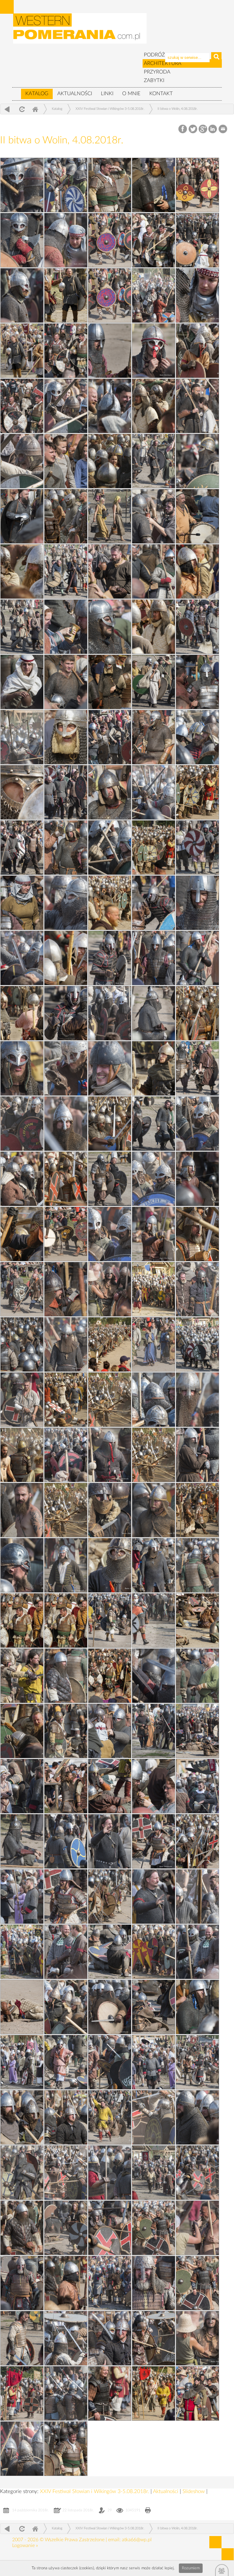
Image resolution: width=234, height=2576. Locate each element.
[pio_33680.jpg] (22, 1289)
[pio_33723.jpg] (197, 1731)
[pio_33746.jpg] (22, 903)
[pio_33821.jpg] (66, 240)
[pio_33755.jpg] (22, 185)
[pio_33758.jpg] (66, 406)
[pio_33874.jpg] (22, 571)
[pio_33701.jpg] (66, 351)
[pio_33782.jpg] (154, 1786)
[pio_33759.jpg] (110, 351)
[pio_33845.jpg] (22, 1731)
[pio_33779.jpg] (110, 1897)
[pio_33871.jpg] (154, 627)
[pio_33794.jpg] (22, 1400)
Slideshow (194, 2491)
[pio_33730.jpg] (110, 1510)
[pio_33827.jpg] (197, 2283)
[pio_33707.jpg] (110, 2283)
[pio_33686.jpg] (66, 1013)
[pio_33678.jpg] (154, 1344)
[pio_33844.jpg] (154, 1731)
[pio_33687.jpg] (110, 958)
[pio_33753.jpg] (110, 571)
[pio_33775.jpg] (197, 2007)
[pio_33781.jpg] (66, 1841)
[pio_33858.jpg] (22, 1234)
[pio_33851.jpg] (66, 1510)
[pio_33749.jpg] (154, 737)
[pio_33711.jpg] (22, 2173)
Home (35, 109)
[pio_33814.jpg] (197, 516)
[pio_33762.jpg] (22, 240)
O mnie (131, 93)
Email (223, 129)
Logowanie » (25, 2545)
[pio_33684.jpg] (197, 1068)
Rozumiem (191, 2568)
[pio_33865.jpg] (110, 903)
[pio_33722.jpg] (110, 1786)
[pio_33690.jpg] (22, 848)
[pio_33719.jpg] (66, 1897)
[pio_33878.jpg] (154, 406)
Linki (107, 93)
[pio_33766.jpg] (66, 2338)
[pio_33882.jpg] (110, 240)
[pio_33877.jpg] (110, 461)
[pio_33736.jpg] (22, 1344)
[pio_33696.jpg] (66, 571)
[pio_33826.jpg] (110, 2338)
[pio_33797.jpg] (154, 1234)
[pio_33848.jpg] (22, 1620)
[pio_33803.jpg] (154, 1013)
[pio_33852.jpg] (154, 1455)
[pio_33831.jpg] (110, 2173)
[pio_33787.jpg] (154, 1620)
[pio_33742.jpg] (66, 1068)
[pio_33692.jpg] (110, 737)
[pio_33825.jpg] (22, 2393)
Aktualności (75, 93)
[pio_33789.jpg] (66, 1565)
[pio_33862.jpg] (197, 1013)
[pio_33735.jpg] (66, 185)
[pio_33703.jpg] (154, 240)
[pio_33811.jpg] (66, 682)
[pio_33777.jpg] (154, 1952)
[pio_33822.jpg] (110, 185)
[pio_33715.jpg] (154, 2007)
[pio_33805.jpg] (22, 958)
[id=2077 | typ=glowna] (16, 91)
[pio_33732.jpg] (66, 1455)
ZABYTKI (154, 80)
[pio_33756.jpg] (197, 461)
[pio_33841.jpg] (110, 1841)
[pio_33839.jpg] (154, 1897)
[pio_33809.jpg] (197, 737)
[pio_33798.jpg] (197, 1179)
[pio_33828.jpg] (66, 2283)
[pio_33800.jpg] (22, 1179)
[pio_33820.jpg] (22, 295)
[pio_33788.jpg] (197, 1565)
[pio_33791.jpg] (22, 1510)
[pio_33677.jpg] (66, 1620)
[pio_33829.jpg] (154, 2228)
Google (203, 129)
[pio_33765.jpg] (154, 2338)
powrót (7, 109)
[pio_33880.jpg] (22, 351)
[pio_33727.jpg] (110, 1620)
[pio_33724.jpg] (66, 1731)
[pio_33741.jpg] (22, 1124)
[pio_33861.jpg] (154, 1068)
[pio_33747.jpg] (66, 848)
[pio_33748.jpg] (110, 792)
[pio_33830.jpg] (22, 2228)
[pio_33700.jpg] (22, 406)
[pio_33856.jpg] (154, 1289)
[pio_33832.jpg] (197, 2117)
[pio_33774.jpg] (110, 2062)
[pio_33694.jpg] (197, 627)
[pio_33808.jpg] (154, 792)
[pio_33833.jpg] (66, 2117)
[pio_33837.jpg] (197, 1952)
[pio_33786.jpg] (66, 1676)
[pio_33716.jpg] (22, 2007)
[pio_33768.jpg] (22, 2283)
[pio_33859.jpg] (66, 1179)
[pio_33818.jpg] (154, 351)
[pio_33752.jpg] (66, 627)
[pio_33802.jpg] (110, 1068)
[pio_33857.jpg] (197, 1234)
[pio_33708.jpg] (197, 2228)
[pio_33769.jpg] (110, 2228)
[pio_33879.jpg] (197, 351)
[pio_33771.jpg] (66, 2173)
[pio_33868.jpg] (22, 792)
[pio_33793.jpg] (197, 1400)
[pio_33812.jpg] (110, 627)
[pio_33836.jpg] (110, 2007)
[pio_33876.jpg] (66, 516)
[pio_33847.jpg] (197, 1620)
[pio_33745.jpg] (197, 903)
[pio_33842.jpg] (197, 1786)
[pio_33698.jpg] (154, 461)
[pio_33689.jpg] (197, 848)
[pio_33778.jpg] (22, 1952)
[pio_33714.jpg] (66, 2062)
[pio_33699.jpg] (197, 406)
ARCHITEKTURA (163, 63)
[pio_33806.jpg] (66, 903)
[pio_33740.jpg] (197, 1124)
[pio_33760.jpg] (154, 295)
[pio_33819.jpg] (197, 295)
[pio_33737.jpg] (66, 1289)
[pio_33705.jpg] (197, 2393)
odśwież (21, 109)
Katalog (37, 93)
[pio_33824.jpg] (110, 2393)
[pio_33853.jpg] (22, 1455)
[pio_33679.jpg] (197, 1289)
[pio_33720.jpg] (154, 1841)
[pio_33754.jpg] (154, 516)
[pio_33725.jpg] (154, 1676)
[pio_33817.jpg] (110, 406)
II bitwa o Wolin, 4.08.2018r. (178, 109)
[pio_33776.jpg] (66, 2007)
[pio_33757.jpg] (22, 461)
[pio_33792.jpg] (110, 1455)
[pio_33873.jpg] (197, 571)
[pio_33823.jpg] (66, 2449)
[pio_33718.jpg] (197, 1897)
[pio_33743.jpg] (110, 1013)
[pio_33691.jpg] (66, 792)
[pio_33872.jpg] (154, 185)
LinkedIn (213, 129)
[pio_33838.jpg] (66, 1952)
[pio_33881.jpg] (66, 295)
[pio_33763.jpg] (22, 2449)
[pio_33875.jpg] (154, 2393)
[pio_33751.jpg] (22, 682)
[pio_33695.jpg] (22, 627)
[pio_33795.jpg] (66, 1344)
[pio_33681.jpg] (66, 1234)
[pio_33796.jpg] (110, 1289)
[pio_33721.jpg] (22, 1841)
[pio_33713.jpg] (197, 2062)
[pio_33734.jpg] (197, 1344)
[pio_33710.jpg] (154, 2173)
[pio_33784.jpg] (110, 1731)
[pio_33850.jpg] (197, 1510)
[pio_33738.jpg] (110, 1234)
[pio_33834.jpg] (154, 2062)
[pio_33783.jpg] (22, 1786)
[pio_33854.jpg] (66, 1400)
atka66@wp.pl (137, 2540)
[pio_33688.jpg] (154, 903)
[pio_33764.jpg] (66, 2393)
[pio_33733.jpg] (154, 1400)
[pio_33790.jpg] (154, 1510)
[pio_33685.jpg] (22, 1068)
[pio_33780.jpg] (197, 1841)
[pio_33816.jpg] (66, 461)
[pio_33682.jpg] (110, 1179)
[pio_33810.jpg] (22, 737)
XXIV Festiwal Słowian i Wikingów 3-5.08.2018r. (110, 109)
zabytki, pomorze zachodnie (80, 31)
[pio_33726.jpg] (22, 1676)
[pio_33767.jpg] (154, 2283)
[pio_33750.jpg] (197, 682)
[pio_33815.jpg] (22, 516)
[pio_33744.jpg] (154, 958)
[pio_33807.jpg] (110, 848)
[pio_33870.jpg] (110, 682)
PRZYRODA (157, 72)
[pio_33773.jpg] (22, 2117)
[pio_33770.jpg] (197, 2173)
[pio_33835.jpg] (22, 2062)
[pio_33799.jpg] (197, 2338)
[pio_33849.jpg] (110, 1565)
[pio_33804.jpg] (197, 958)
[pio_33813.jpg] (154, 571)
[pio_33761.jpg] (197, 240)
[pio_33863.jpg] (22, 1013)
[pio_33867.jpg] (197, 792)
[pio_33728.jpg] (154, 1565)
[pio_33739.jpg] (154, 1179)
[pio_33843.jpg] (66, 1786)
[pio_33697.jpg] (110, 516)
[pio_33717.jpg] (110, 1952)
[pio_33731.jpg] (197, 1455)
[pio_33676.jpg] (110, 1400)
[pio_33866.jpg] (154, 848)
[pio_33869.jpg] (66, 737)
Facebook (183, 129)
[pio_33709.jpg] (66, 2228)
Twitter (193, 129)
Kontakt (161, 93)
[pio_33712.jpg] (110, 2117)
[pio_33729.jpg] (22, 1565)
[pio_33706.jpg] (22, 2338)
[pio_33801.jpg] (66, 1124)
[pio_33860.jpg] (110, 1124)
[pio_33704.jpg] (197, 185)
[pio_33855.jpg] (110, 1344)
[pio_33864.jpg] (66, 958)
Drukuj (148, 2511)
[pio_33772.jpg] (154, 2117)
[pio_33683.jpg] (154, 1124)
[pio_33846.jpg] (110, 1676)
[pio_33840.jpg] (22, 1897)
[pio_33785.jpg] (197, 1676)
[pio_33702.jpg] (110, 295)
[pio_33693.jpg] (154, 682)
